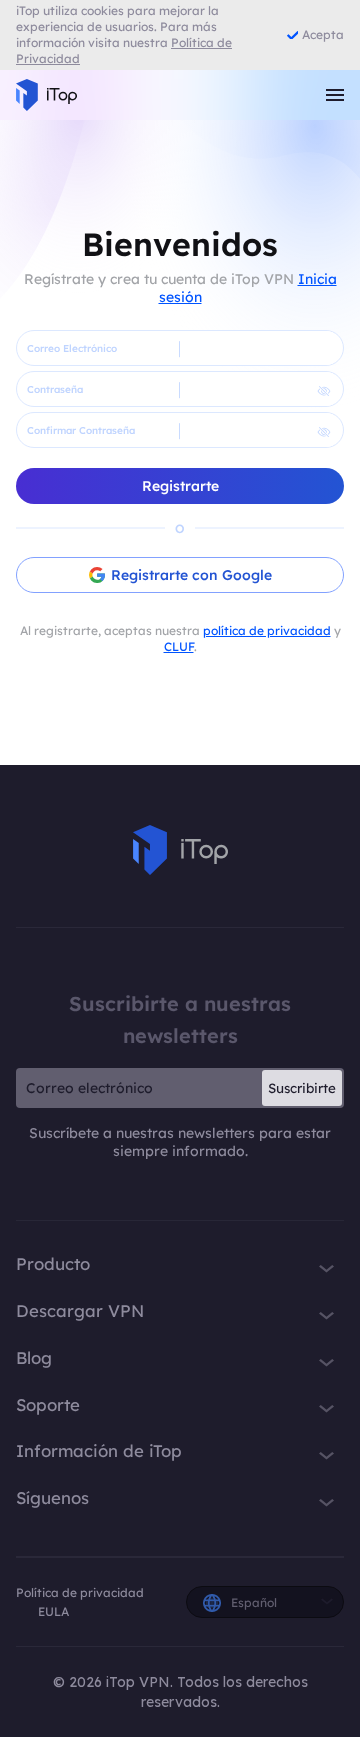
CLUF (179, 646)
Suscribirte (302, 1088)
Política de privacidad (80, 1592)
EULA (53, 1611)
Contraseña (55, 389)
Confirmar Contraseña (81, 430)
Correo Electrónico (72, 348)
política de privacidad (267, 630)
